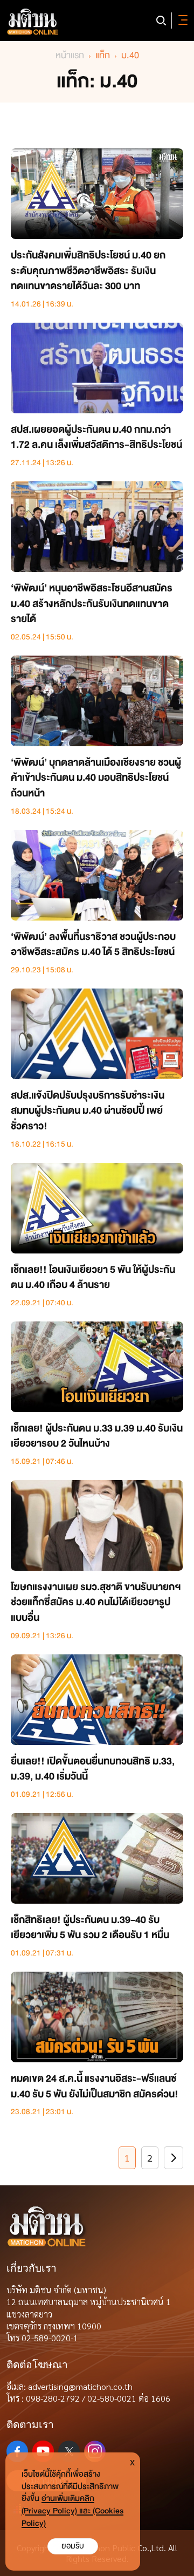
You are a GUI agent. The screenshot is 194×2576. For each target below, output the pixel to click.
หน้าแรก (70, 55)
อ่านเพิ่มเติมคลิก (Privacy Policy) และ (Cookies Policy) (72, 2511)
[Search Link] (161, 21)
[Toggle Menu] (181, 21)
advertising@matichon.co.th (80, 2386)
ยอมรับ (73, 2546)
